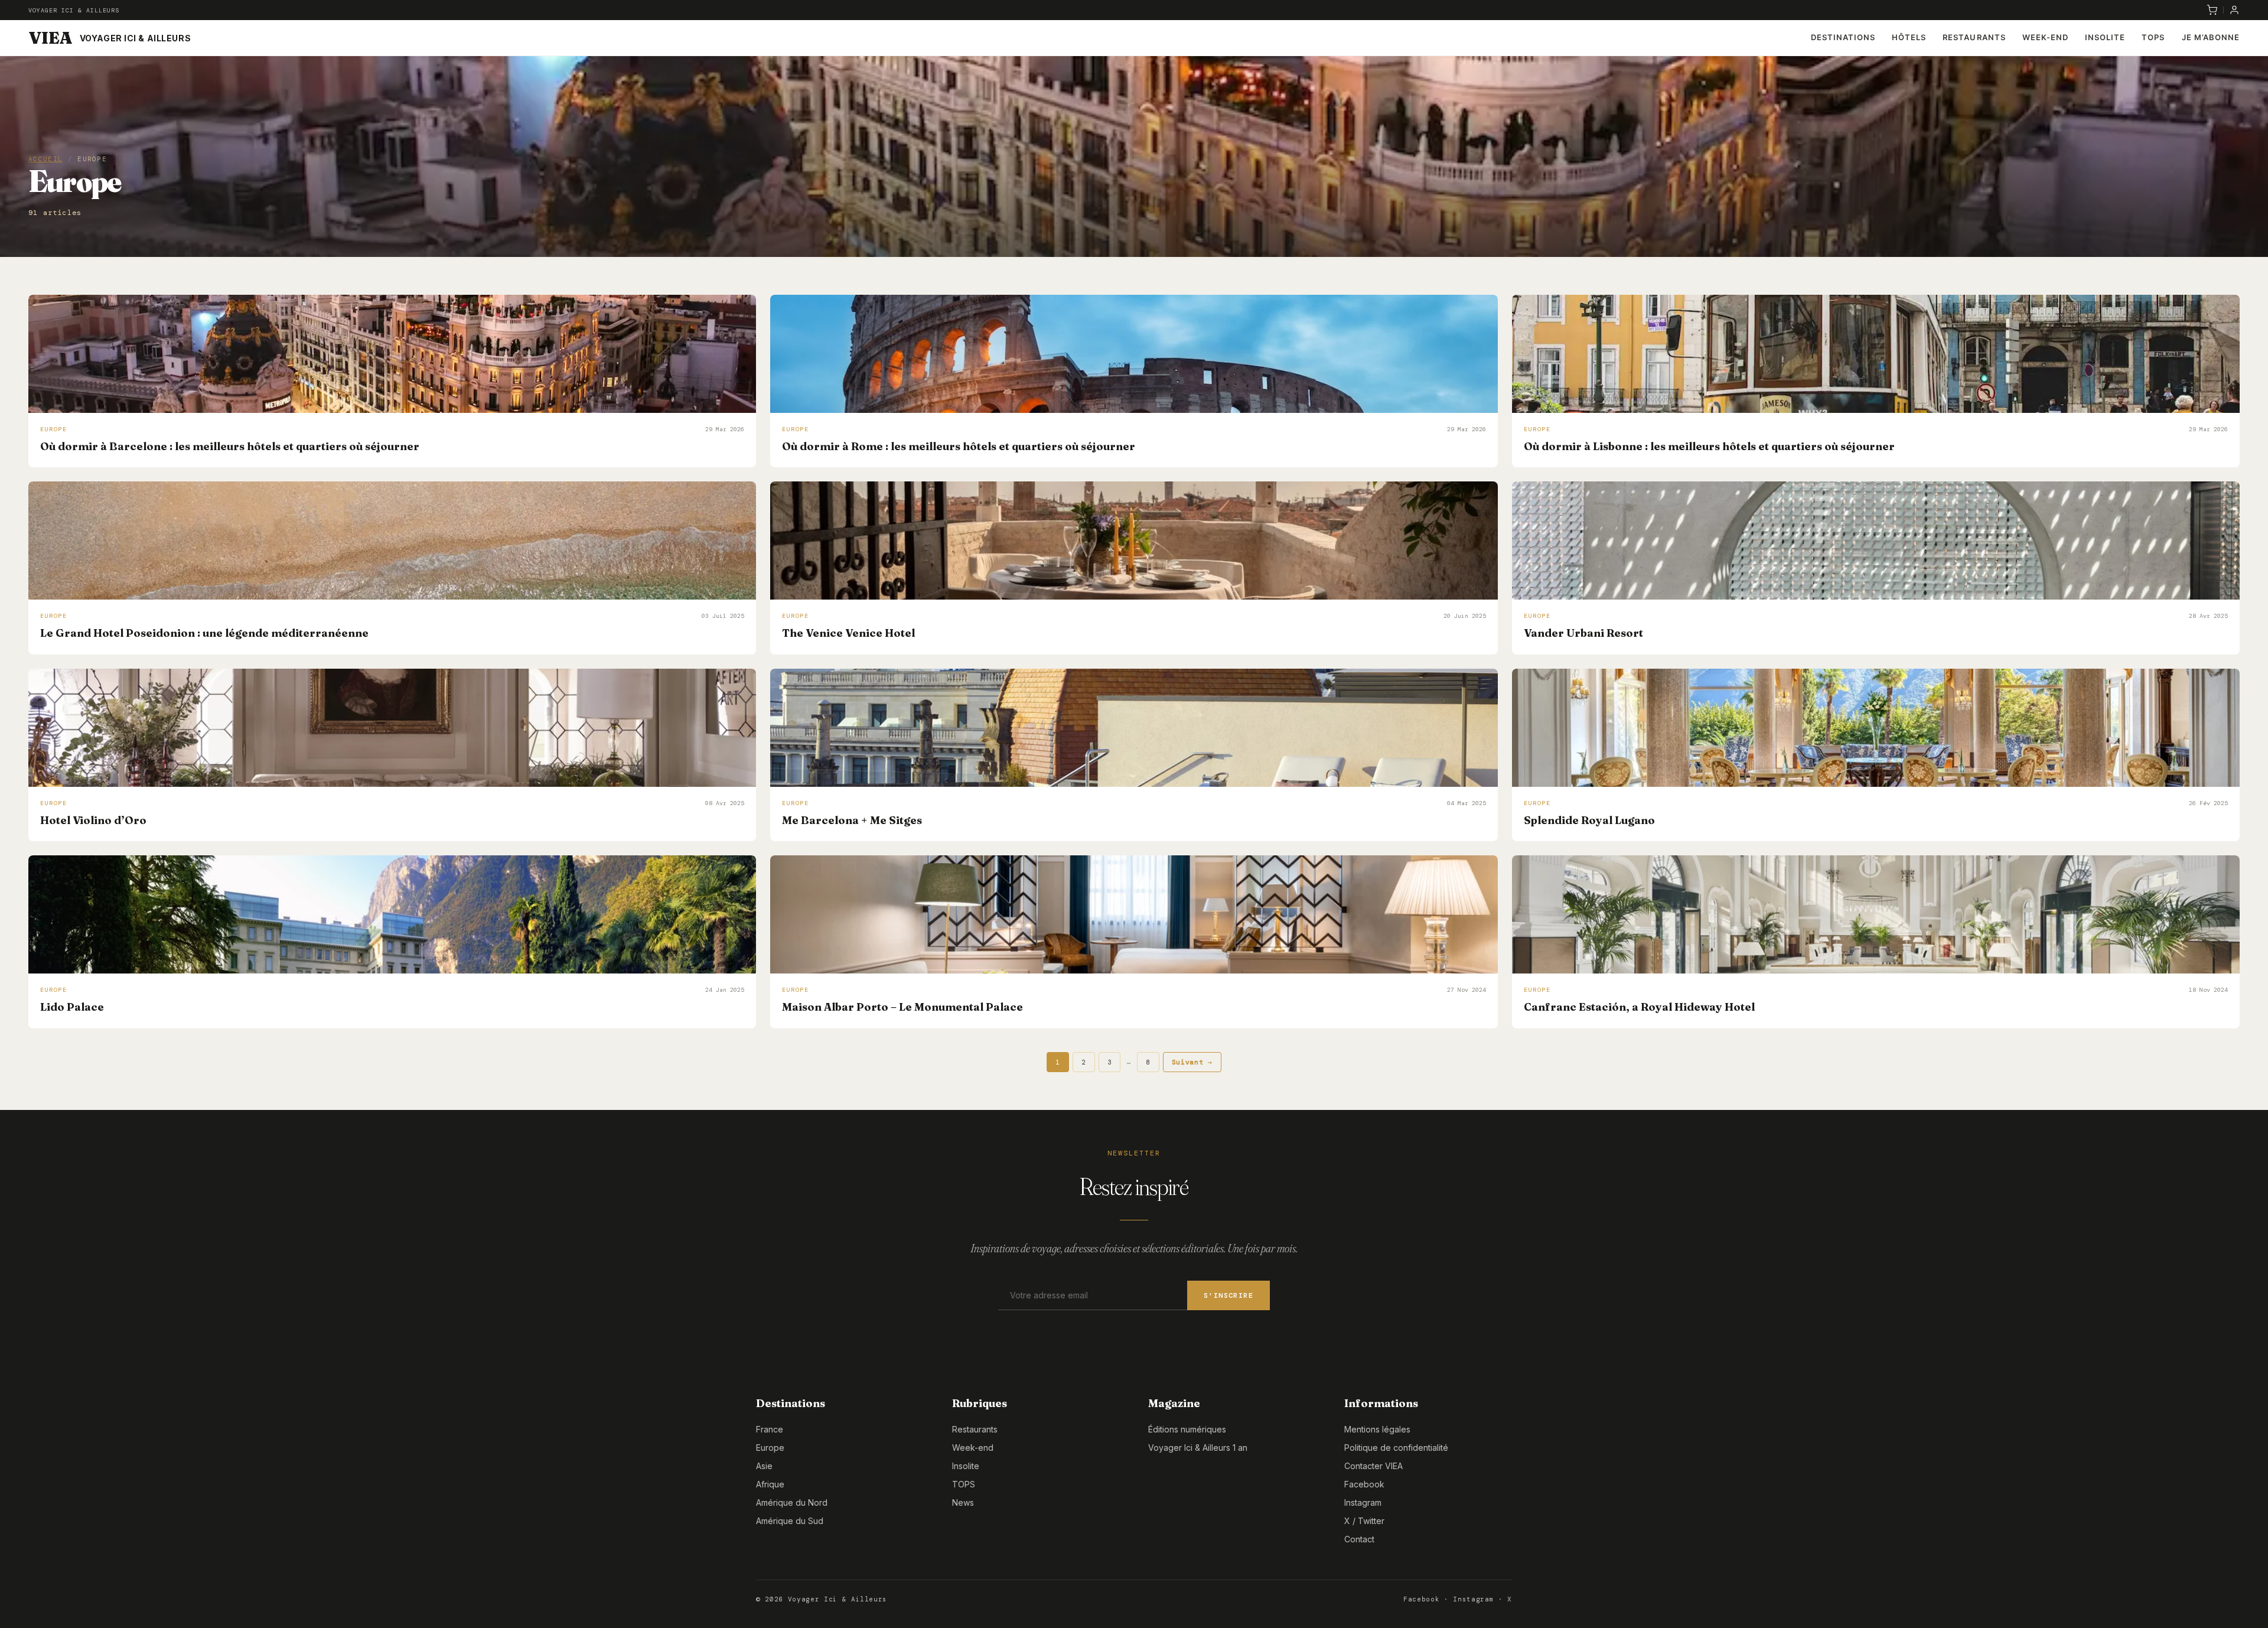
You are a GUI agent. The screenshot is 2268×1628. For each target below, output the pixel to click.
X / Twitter (1364, 1521)
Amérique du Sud (790, 1521)
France (770, 1429)
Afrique (770, 1484)
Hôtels (1909, 37)
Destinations (1843, 37)
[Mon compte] (2234, 10)
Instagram (1363, 1502)
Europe (770, 1448)
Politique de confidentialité (1396, 1448)
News (963, 1502)
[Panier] (2212, 10)
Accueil (45, 159)
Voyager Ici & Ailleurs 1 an (1198, 1448)
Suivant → (1192, 1062)
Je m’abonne (2211, 37)
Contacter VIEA (1373, 1466)
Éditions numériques (1187, 1429)
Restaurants (1974, 37)
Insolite (2105, 37)
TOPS (964, 1484)
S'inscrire (1228, 1295)
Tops (2153, 37)
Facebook (1364, 1484)
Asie (764, 1466)
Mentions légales (1377, 1429)
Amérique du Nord (792, 1502)
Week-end (2045, 37)
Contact (1359, 1539)
